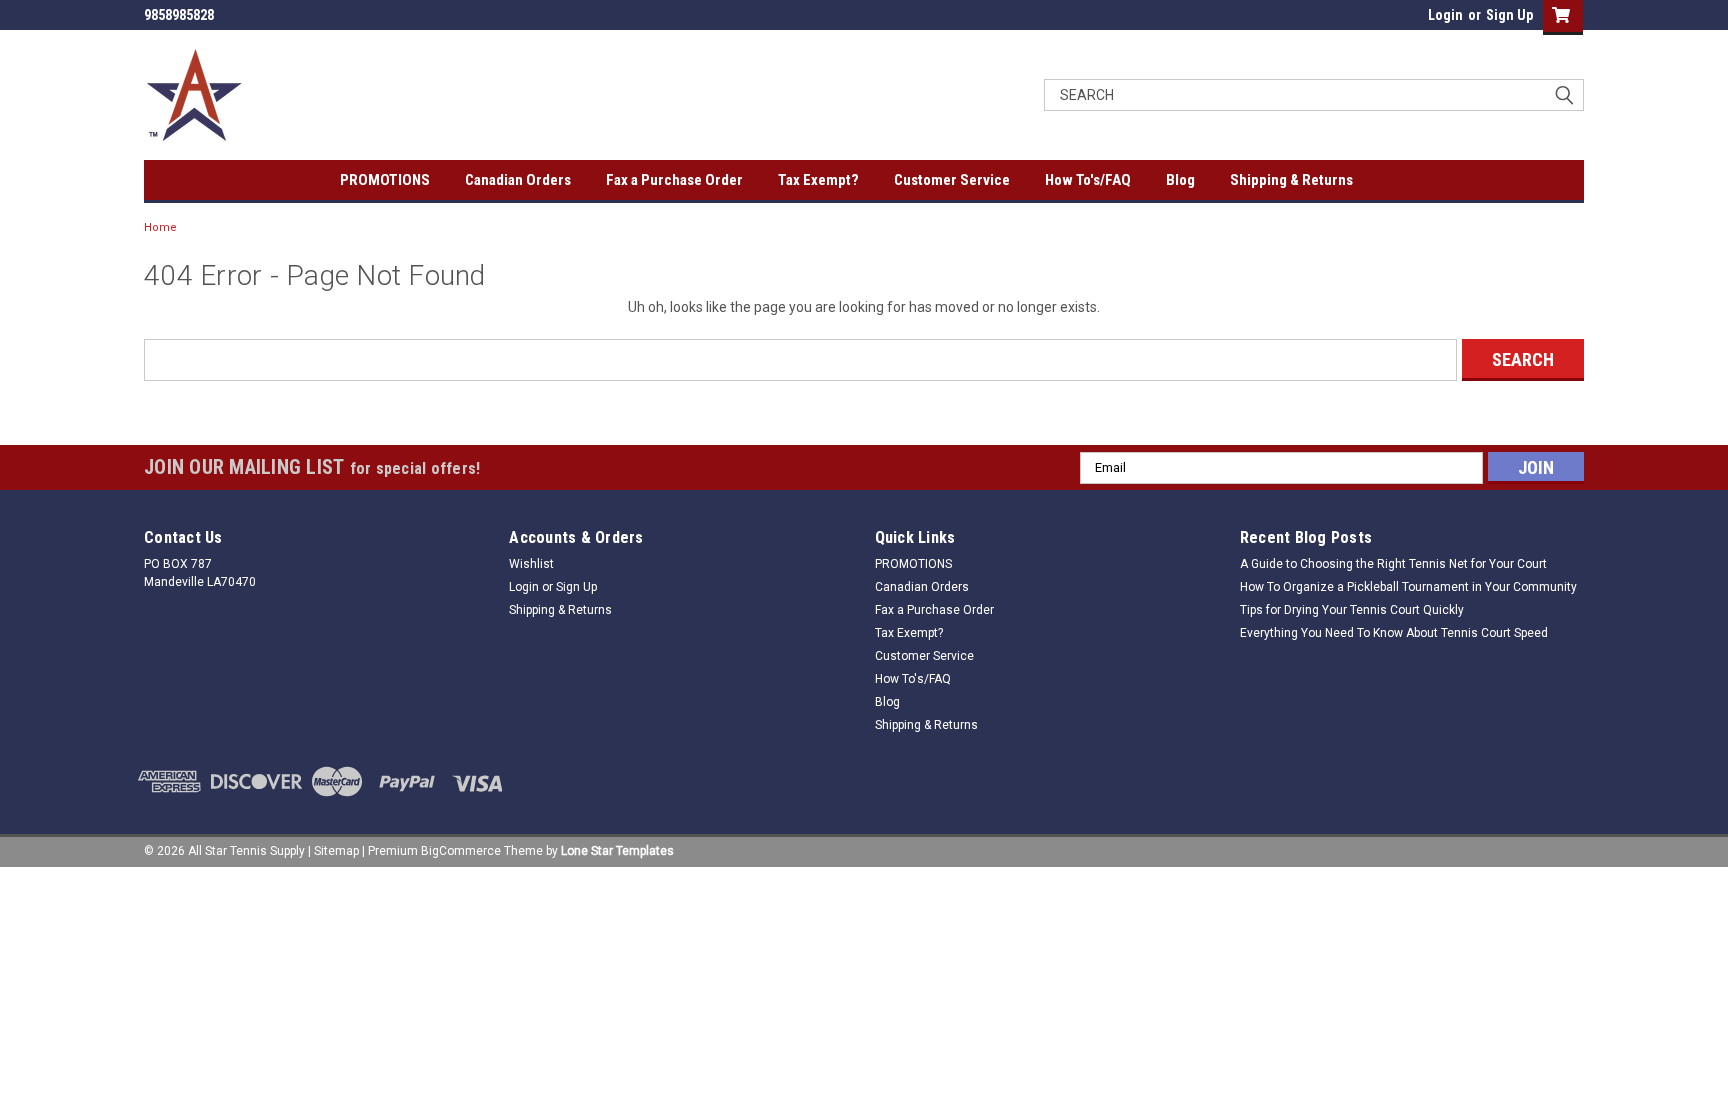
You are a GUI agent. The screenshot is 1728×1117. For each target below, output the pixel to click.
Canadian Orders (518, 180)
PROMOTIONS (385, 180)
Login (1445, 15)
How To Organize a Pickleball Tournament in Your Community (1408, 587)
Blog (1180, 180)
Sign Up (1509, 15)
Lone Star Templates (617, 851)
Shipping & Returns (1291, 180)
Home (160, 227)
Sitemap (336, 851)
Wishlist (531, 564)
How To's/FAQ (1088, 180)
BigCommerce (461, 851)
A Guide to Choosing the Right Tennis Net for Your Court (1393, 564)
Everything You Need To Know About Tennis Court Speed (1394, 633)
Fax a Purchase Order (674, 180)
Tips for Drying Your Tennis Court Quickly (1352, 610)
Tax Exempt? (818, 180)
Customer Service (952, 180)
